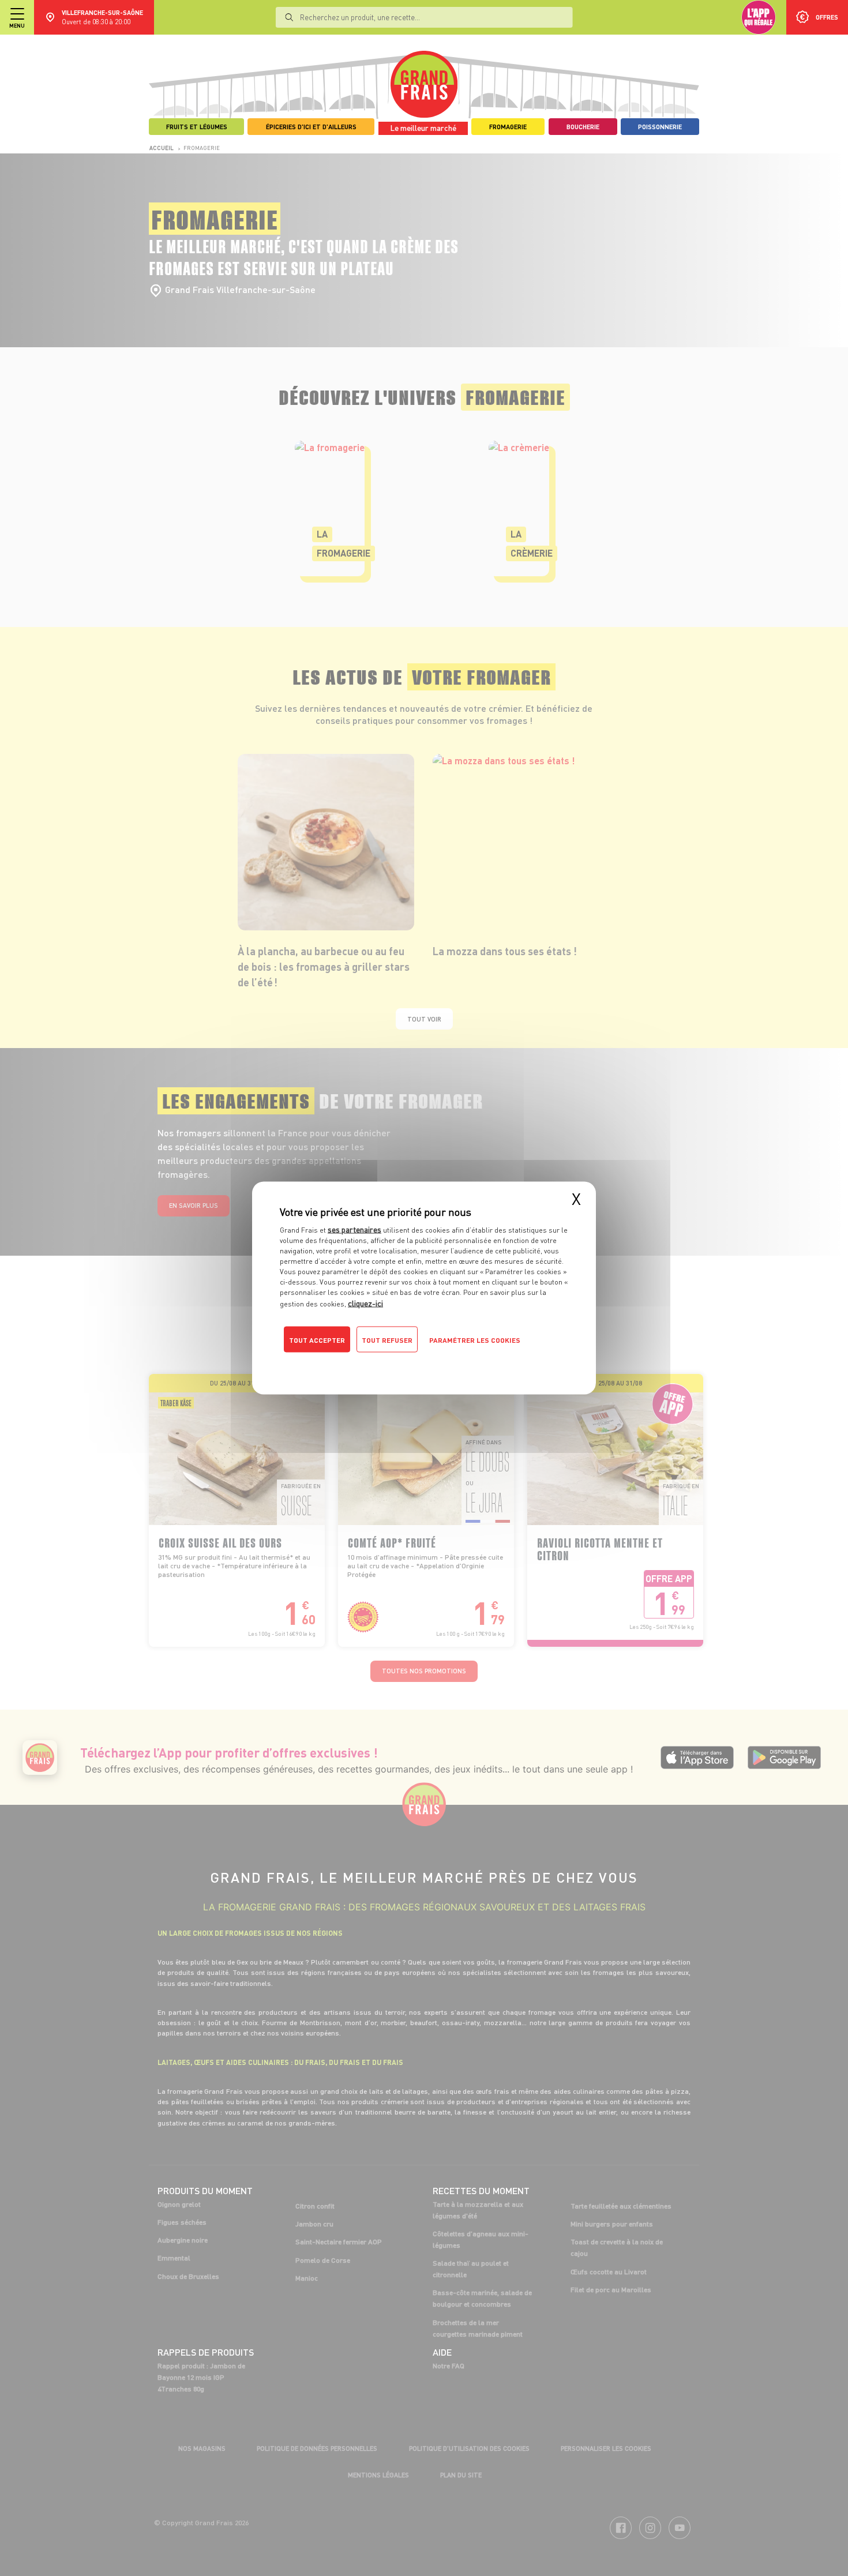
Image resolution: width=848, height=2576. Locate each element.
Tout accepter (317, 1340)
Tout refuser (387, 1340)
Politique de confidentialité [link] (358, 1363)
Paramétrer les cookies (475, 1340)
